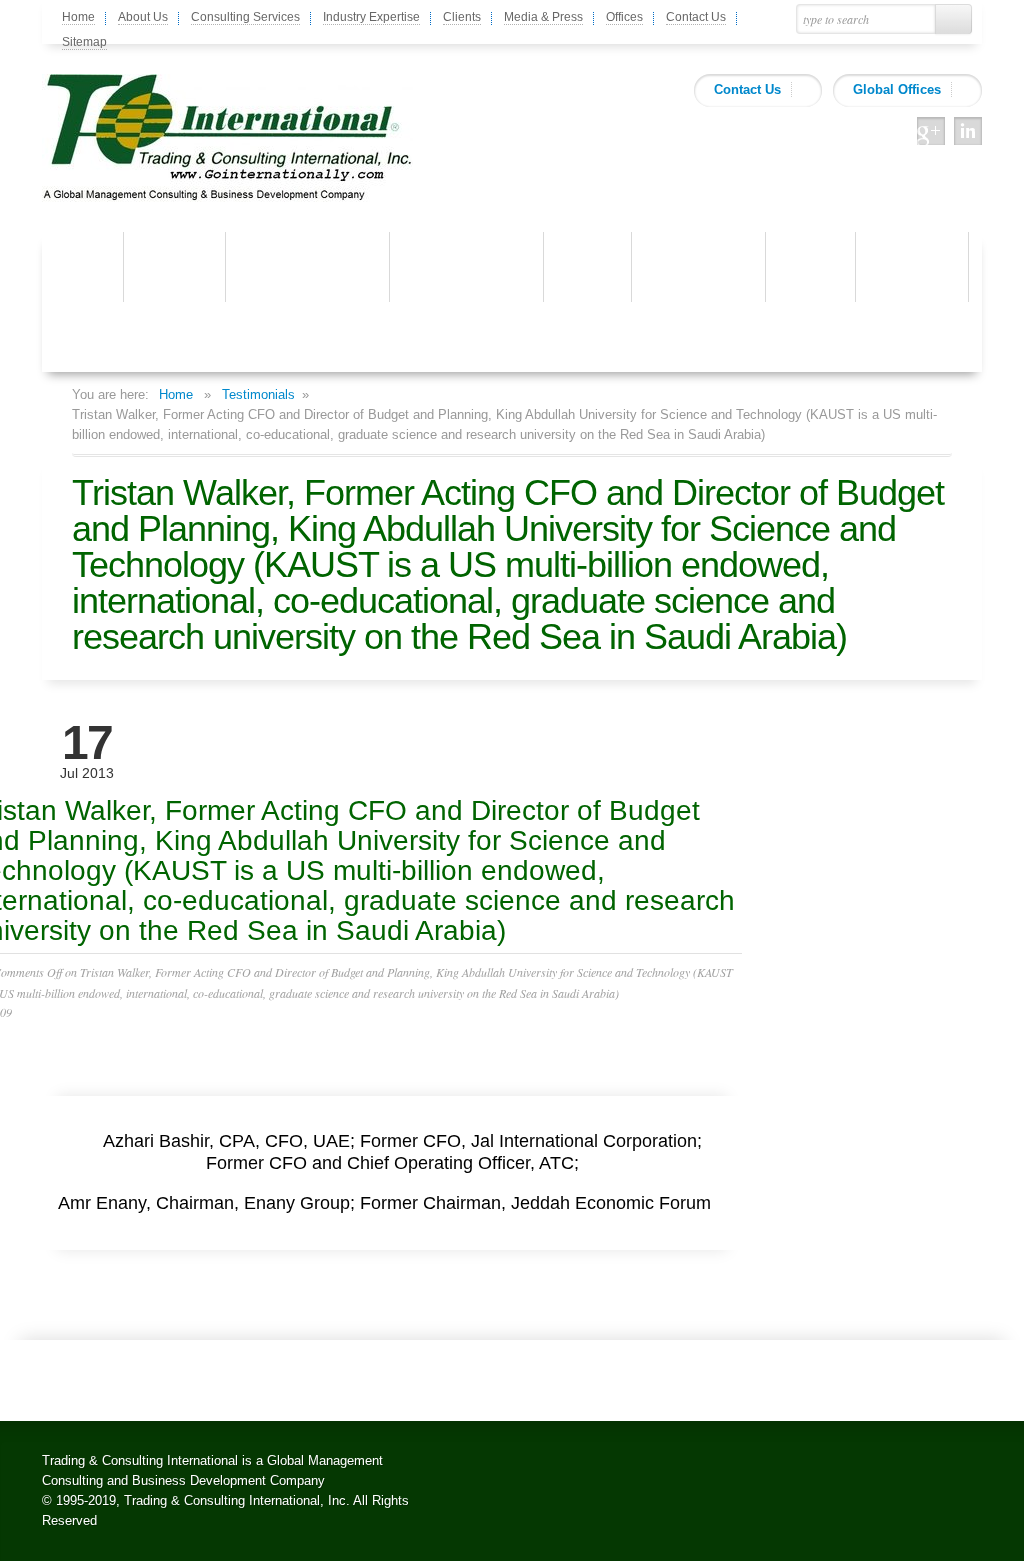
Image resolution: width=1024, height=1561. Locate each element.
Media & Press (543, 17)
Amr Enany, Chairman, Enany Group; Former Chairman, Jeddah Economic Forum (389, 1203)
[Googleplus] (931, 131)
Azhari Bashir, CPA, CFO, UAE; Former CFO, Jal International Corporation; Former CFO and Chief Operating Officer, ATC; (397, 1152)
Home (78, 17)
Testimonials (258, 394)
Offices (624, 17)
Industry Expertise (371, 17)
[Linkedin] (968, 131)
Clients (462, 17)
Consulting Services (245, 17)
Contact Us (696, 17)
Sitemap (84, 42)
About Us (143, 17)
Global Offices (897, 89)
